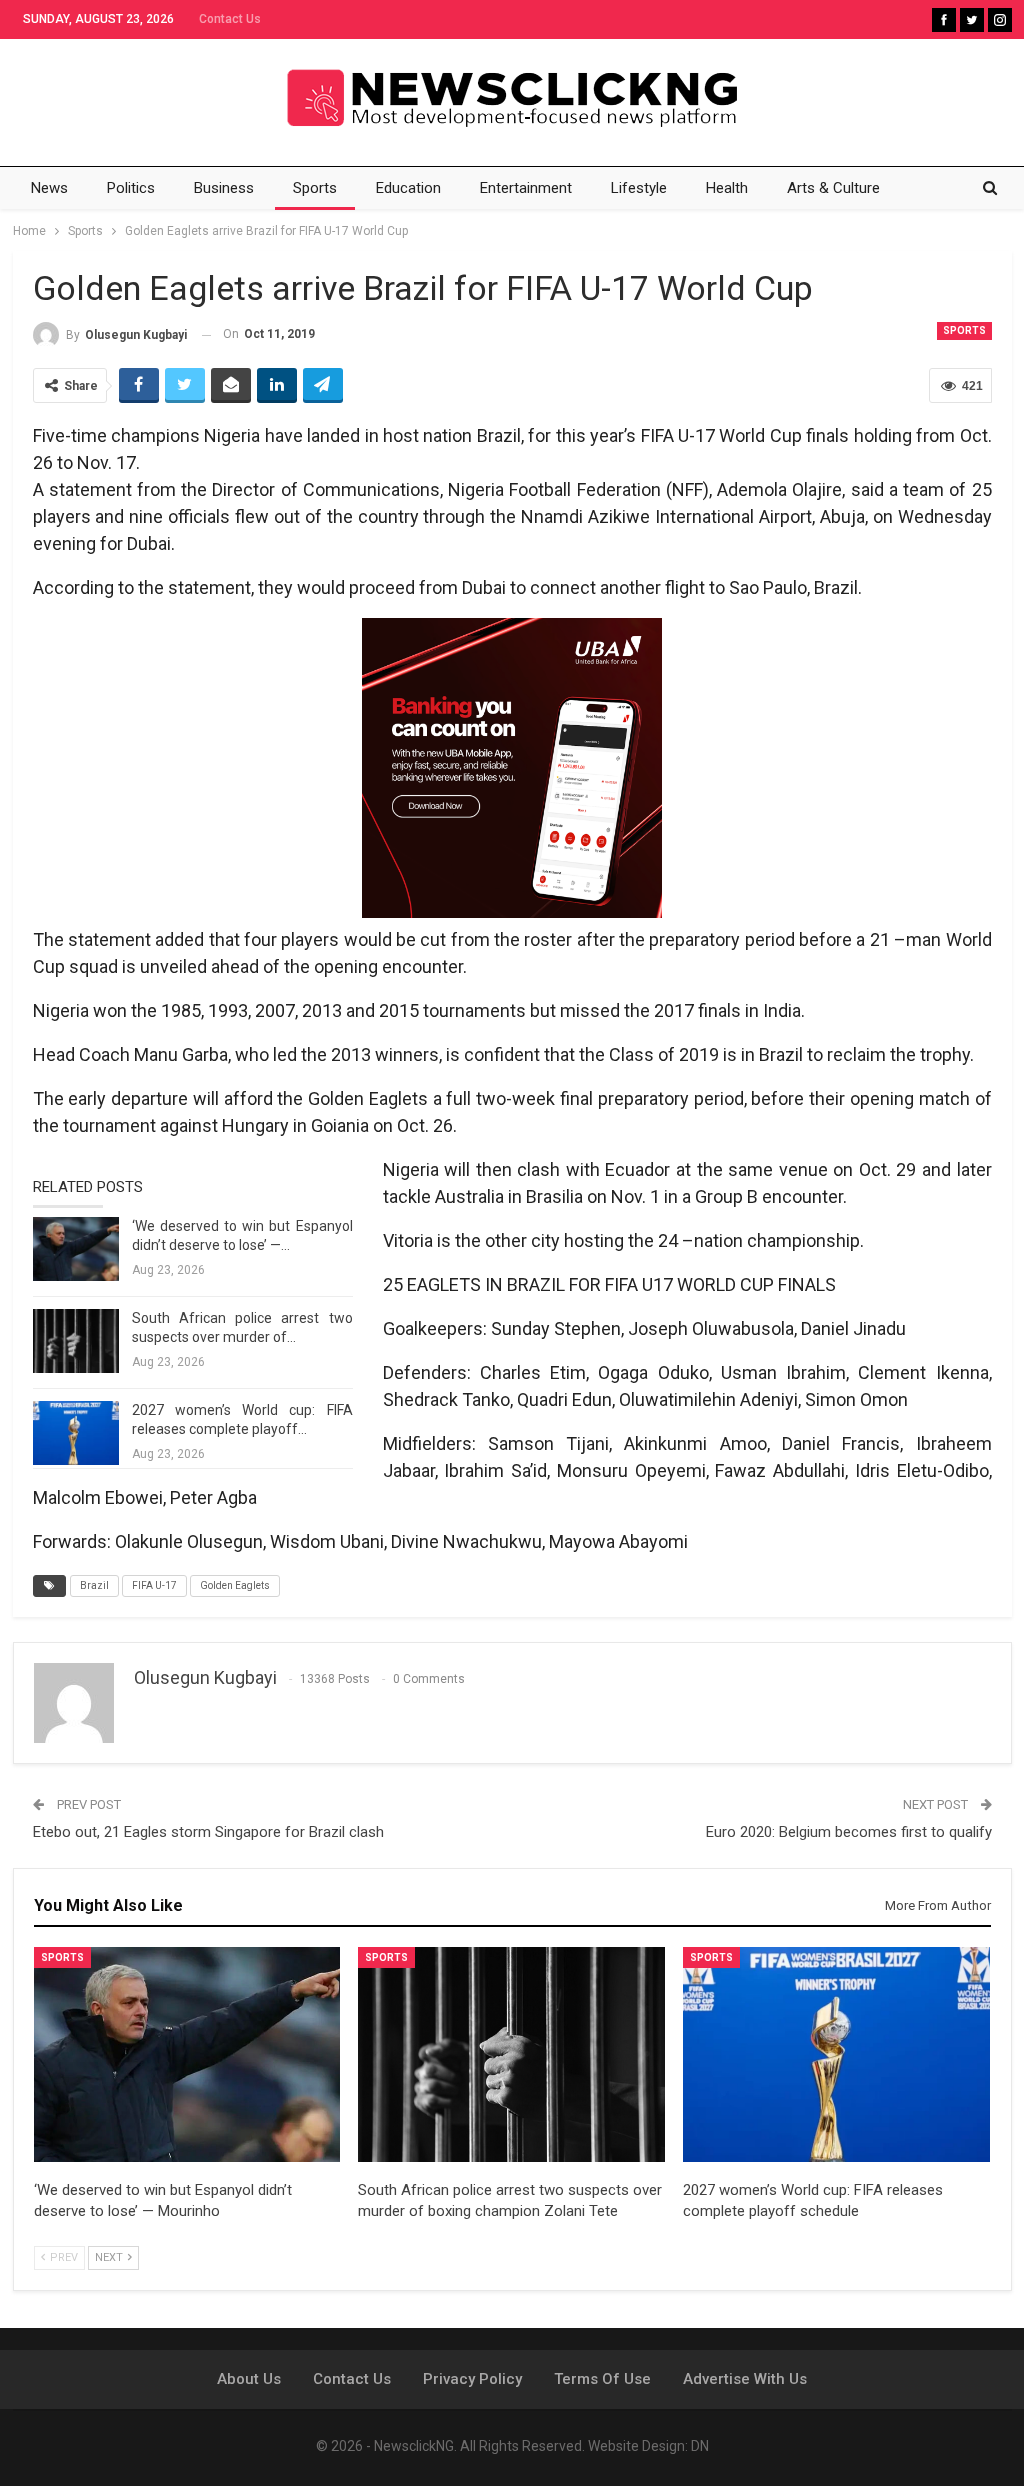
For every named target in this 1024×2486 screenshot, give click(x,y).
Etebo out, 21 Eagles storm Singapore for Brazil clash (208, 1832)
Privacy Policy (472, 2379)
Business (224, 188)
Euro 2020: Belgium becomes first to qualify (849, 1832)
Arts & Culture (833, 188)
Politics (131, 188)
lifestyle (639, 188)
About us (249, 2379)
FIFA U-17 (154, 1585)
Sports (315, 188)
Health (727, 188)
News (49, 188)
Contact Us (230, 19)
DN (700, 2446)
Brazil (94, 1585)
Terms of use (602, 2379)
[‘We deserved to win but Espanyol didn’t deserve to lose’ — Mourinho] (76, 1249)
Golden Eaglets (235, 1585)
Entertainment (526, 188)
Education (408, 188)
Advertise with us (745, 2379)
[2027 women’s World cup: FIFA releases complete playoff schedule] (76, 1433)
